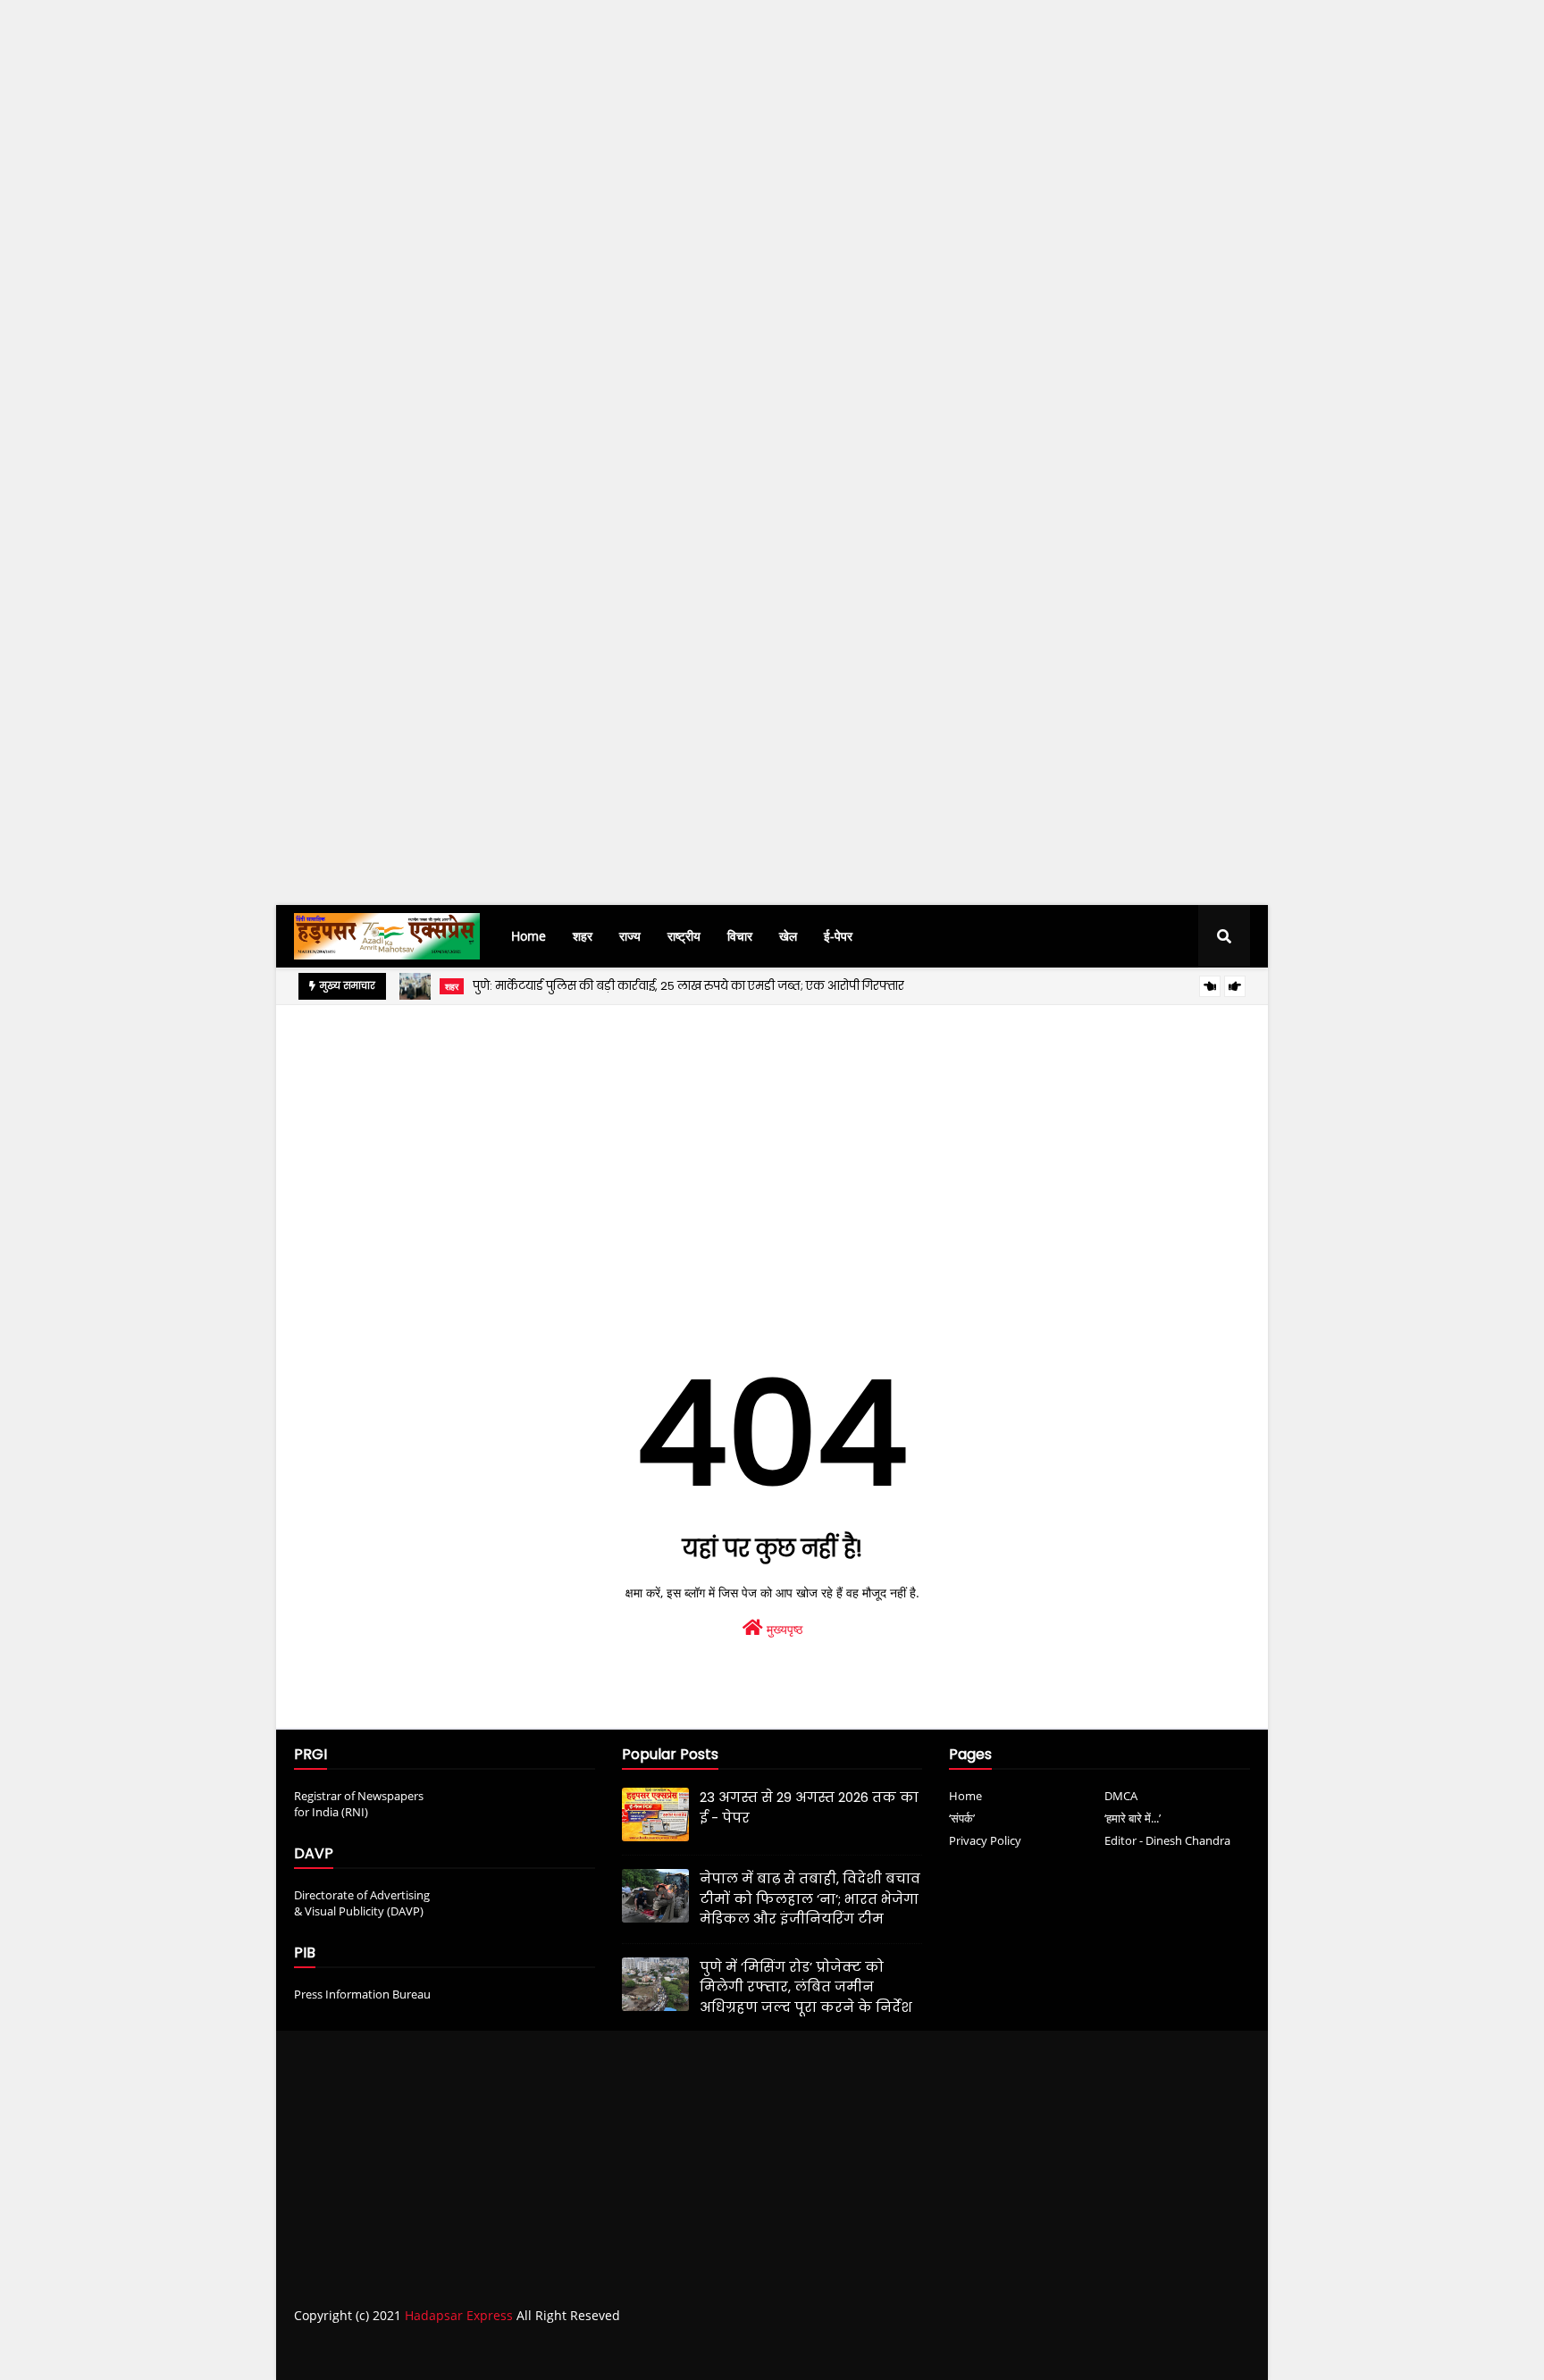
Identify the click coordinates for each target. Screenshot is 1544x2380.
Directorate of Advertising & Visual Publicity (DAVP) (362, 1903)
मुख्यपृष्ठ (783, 1629)
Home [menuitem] (529, 936)
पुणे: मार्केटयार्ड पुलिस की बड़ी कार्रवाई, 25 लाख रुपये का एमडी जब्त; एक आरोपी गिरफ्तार (688, 986)
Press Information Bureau (362, 1994)
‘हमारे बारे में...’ (1133, 1818)
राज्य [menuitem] (630, 936)
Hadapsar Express (459, 2315)
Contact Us (1173, 2351)
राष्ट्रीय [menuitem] (684, 936)
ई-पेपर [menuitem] (838, 936)
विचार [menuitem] (740, 936)
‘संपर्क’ (962, 1818)
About (1104, 2351)
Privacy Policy (985, 1840)
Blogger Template (571, 2351)
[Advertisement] (536, 327)
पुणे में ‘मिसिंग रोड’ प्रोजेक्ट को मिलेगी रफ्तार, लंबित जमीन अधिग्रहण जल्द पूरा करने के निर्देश (806, 1987)
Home (965, 1796)
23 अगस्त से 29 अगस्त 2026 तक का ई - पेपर (809, 1807)
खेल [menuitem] (788, 936)
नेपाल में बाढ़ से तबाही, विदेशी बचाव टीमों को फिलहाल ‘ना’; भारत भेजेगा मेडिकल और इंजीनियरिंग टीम (810, 1898)
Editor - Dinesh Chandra (1167, 1840)
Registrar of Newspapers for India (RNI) (359, 1804)
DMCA (1121, 1796)
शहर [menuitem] (583, 936)
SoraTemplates (394, 2351)
